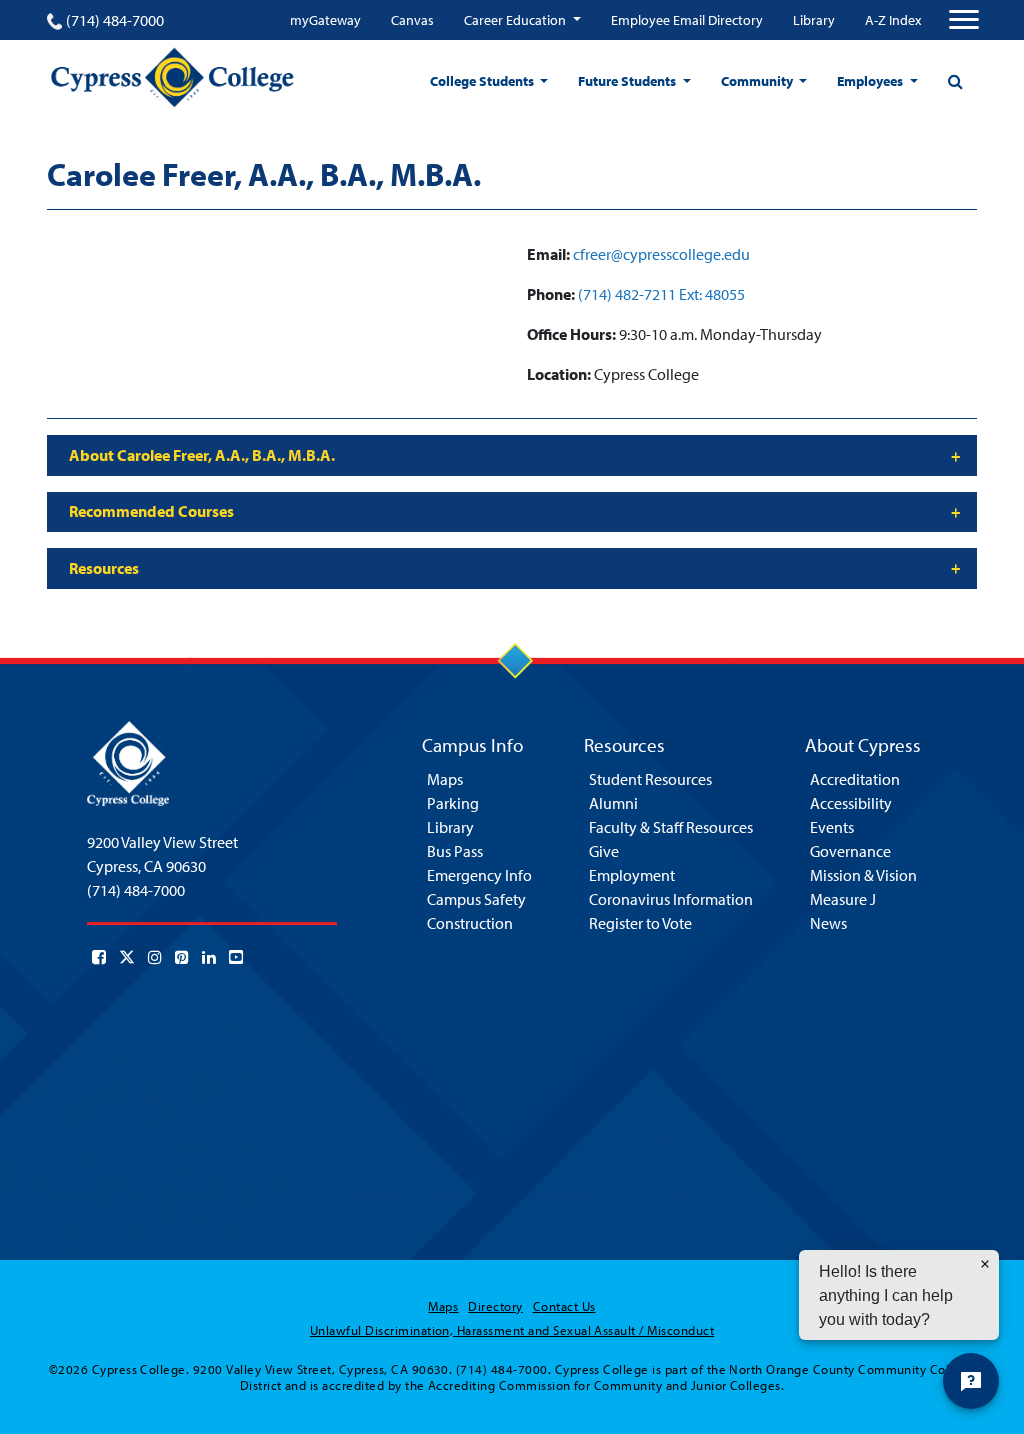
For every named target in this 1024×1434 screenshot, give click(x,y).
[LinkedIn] (209, 957)
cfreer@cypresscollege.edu (661, 254)
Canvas (412, 20)
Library (814, 20)
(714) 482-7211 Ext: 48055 (661, 294)
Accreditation (855, 779)
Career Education (516, 20)
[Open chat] (971, 1381)
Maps (445, 779)
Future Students (628, 81)
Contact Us (564, 1306)
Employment (632, 875)
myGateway (325, 20)
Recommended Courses (151, 511)
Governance (850, 851)
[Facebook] (99, 957)
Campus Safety (476, 899)
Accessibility (851, 803)
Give (604, 851)
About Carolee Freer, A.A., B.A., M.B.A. (202, 455)
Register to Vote (640, 923)
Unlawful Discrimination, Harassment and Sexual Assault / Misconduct (512, 1330)
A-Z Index (893, 20)
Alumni (613, 803)
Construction (470, 923)
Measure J (843, 899)
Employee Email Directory (687, 20)
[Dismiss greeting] (985, 1264)
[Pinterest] (182, 957)
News (828, 923)
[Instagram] (155, 957)
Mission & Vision (863, 875)
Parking (453, 803)
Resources (104, 568)
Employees (871, 81)
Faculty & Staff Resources (671, 827)
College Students (483, 81)
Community (758, 81)
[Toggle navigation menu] (964, 20)
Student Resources (650, 779)
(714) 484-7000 (115, 20)
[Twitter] (127, 957)
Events (832, 827)
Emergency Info (479, 875)
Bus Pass (455, 851)
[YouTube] (236, 957)
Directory (495, 1306)
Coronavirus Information (671, 899)
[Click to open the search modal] (955, 81)
